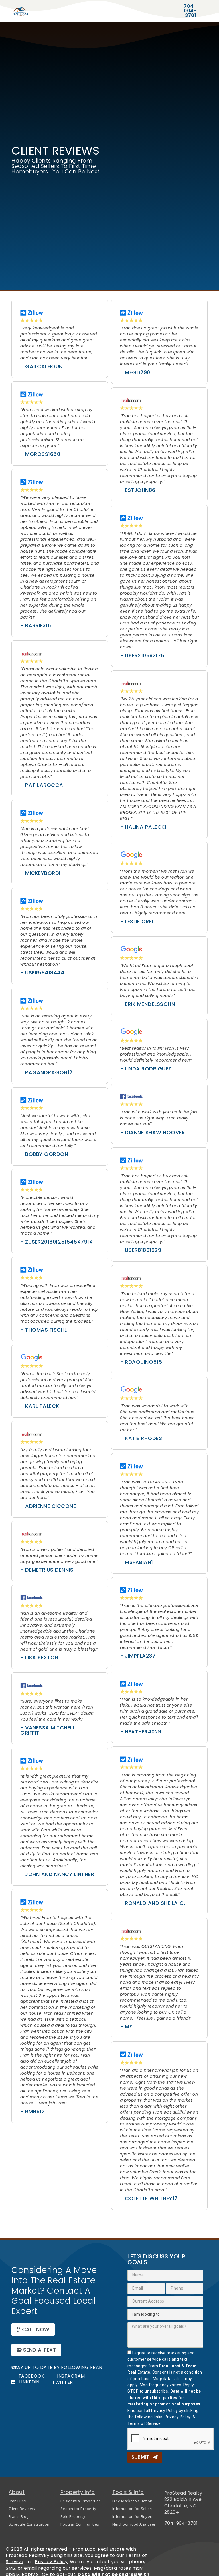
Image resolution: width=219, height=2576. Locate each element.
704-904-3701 (181, 2523)
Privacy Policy (178, 2417)
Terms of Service (144, 2423)
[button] (33, 2330)
